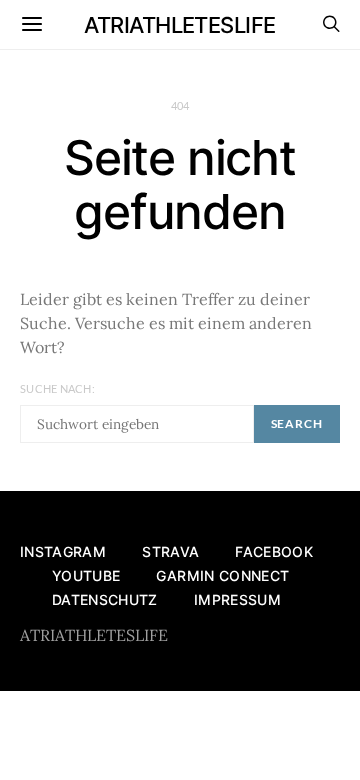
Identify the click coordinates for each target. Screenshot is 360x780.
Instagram (63, 551)
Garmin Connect (222, 575)
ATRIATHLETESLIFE (179, 25)
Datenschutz (105, 599)
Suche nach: (57, 388)
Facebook (274, 551)
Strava (170, 551)
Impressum (237, 599)
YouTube (86, 575)
